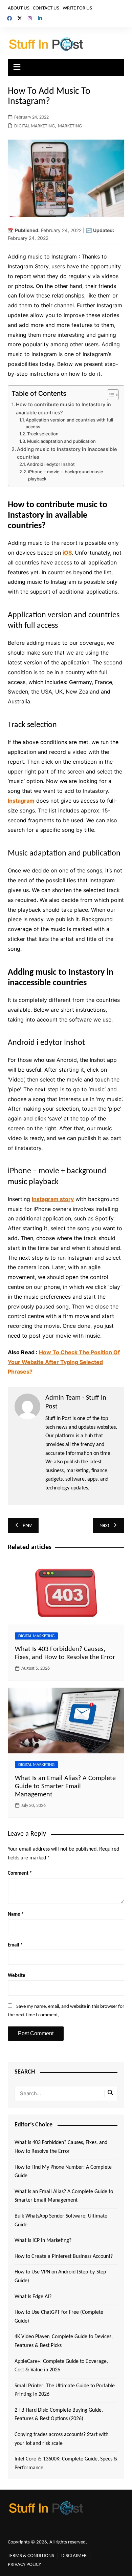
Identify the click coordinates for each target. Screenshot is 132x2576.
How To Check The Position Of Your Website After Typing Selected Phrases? (64, 1362)
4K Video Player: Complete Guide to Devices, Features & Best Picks (64, 2341)
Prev (27, 1526)
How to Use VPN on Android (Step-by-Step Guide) (60, 2276)
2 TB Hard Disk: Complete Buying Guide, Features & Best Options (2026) (59, 2415)
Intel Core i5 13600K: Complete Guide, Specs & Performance (66, 2464)
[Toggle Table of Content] (109, 395)
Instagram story (53, 1199)
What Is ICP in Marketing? (43, 2241)
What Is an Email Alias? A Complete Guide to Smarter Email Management (65, 1787)
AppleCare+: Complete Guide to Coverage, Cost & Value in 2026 (61, 2366)
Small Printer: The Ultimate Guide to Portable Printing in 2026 (65, 2390)
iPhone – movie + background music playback (65, 475)
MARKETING (70, 126)
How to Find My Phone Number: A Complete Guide (63, 2172)
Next (104, 1526)
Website (17, 1976)
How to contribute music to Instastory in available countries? (63, 408)
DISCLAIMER (74, 2556)
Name (16, 1914)
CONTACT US (46, 8)
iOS (67, 553)
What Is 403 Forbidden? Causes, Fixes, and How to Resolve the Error (61, 2147)
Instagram (21, 801)
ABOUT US (19, 8)
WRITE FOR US (77, 8)
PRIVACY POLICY (24, 2565)
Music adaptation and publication (61, 441)
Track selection (43, 434)
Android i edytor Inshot (51, 464)
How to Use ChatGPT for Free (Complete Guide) (59, 2317)
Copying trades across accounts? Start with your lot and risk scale (61, 2439)
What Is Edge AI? (33, 2297)
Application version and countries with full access (69, 423)
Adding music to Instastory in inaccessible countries (67, 453)
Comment (20, 1873)
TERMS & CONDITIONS (31, 2556)
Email (15, 1945)
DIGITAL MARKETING (35, 126)
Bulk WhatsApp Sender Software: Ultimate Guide (61, 2221)
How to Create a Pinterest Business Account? (64, 2256)
